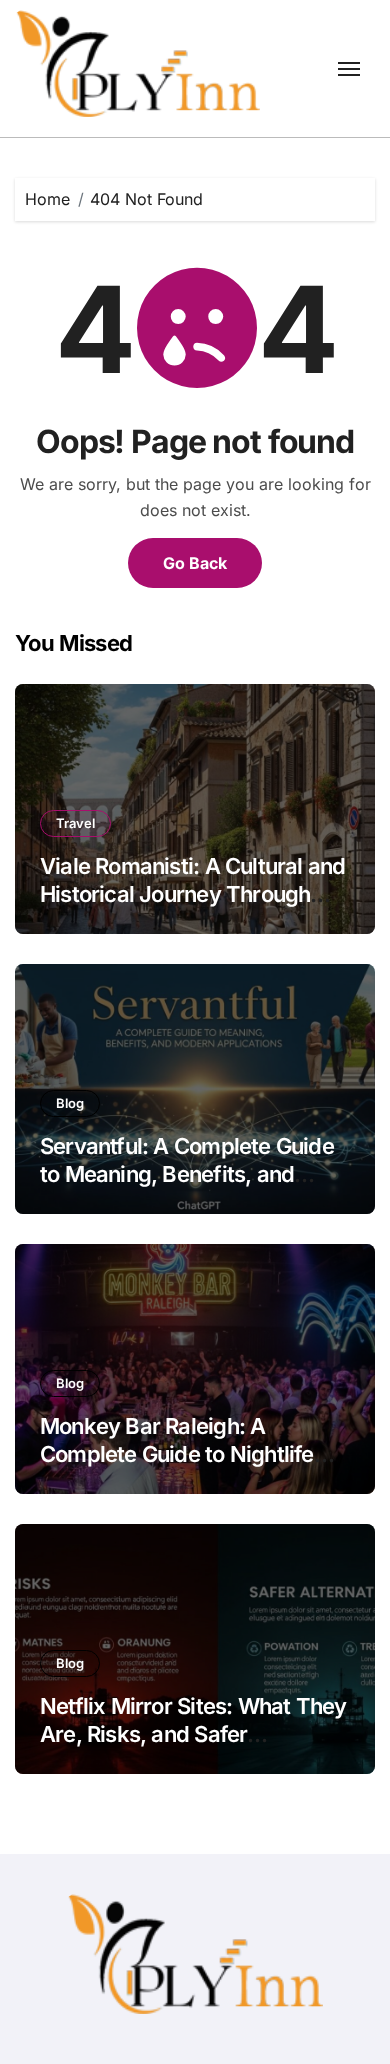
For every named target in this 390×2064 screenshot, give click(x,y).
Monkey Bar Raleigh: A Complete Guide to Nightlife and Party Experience (177, 1454)
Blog (70, 1103)
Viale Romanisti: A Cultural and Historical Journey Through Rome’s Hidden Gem (192, 894)
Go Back (195, 563)
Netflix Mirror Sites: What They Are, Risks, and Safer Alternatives (193, 1734)
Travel (75, 823)
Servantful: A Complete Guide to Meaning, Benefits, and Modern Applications (187, 1174)
